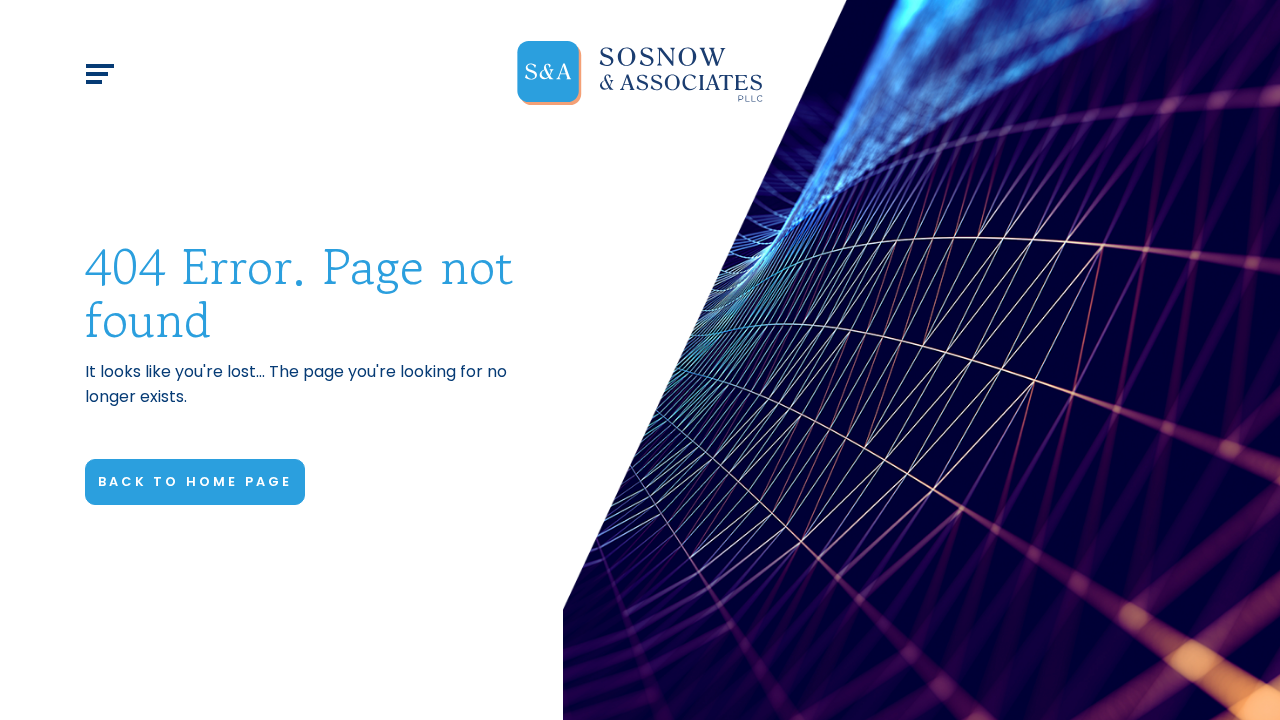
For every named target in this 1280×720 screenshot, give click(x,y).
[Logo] (640, 73)
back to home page (195, 481)
